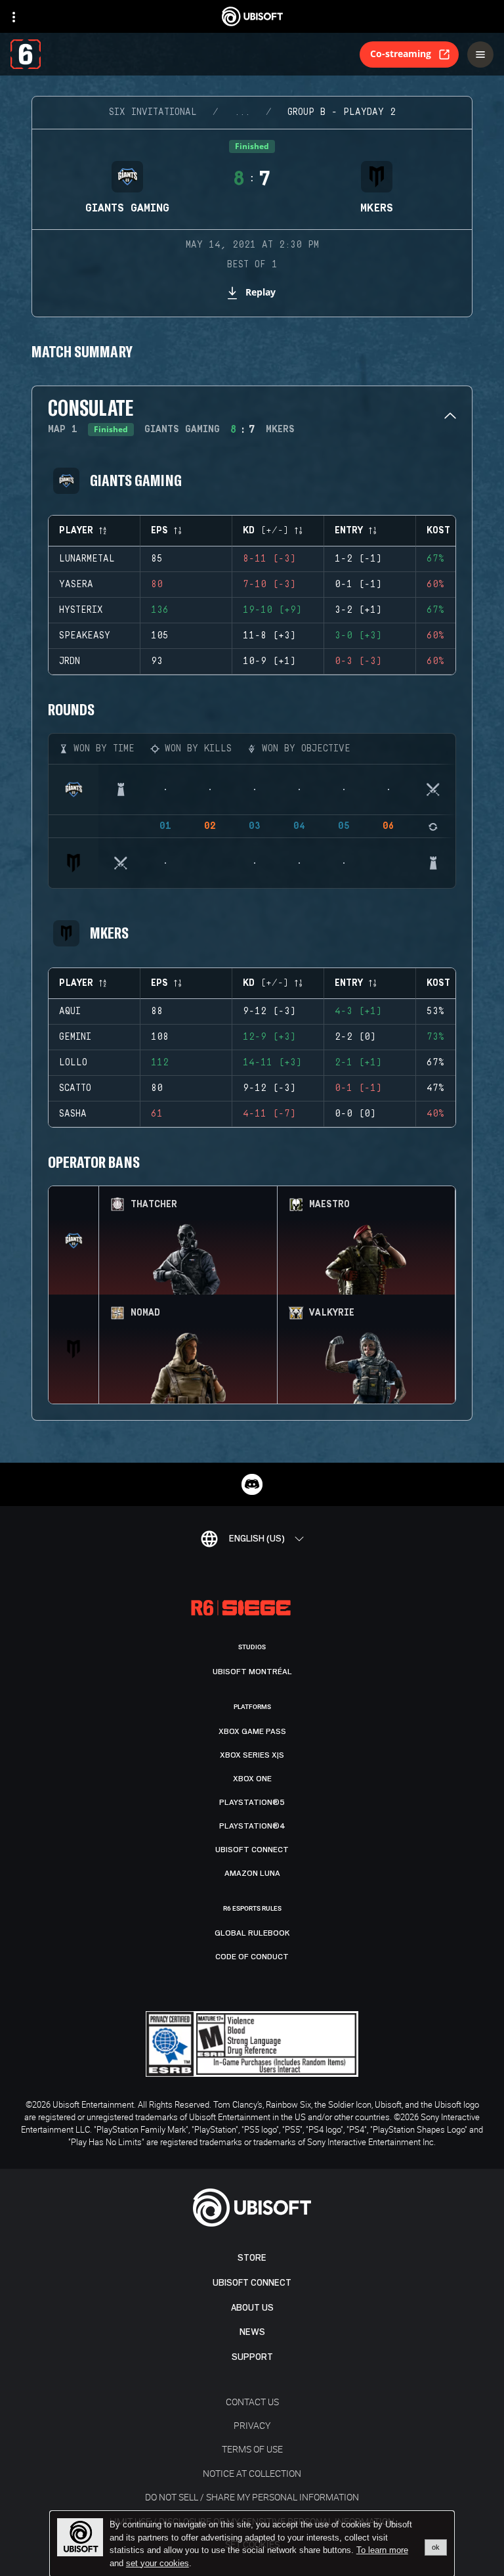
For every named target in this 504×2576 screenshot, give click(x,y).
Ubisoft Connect (252, 2283)
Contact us (252, 2402)
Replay (261, 292)
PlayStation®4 (252, 1826)
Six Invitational (153, 112)
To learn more (382, 2550)
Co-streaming (401, 54)
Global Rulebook (252, 1933)
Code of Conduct (252, 1957)
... (242, 112)
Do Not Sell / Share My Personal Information (252, 2497)
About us (252, 2308)
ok (436, 2547)
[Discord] (252, 1484)
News (252, 2332)
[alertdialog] (252, 2544)
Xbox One (252, 1779)
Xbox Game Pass (252, 1731)
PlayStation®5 (252, 1802)
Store (252, 2258)
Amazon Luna (252, 1873)
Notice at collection (252, 2473)
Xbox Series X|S (252, 1755)
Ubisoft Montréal (252, 1672)
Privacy (252, 2425)
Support (252, 2357)
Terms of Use (252, 2449)
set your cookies (157, 2564)
